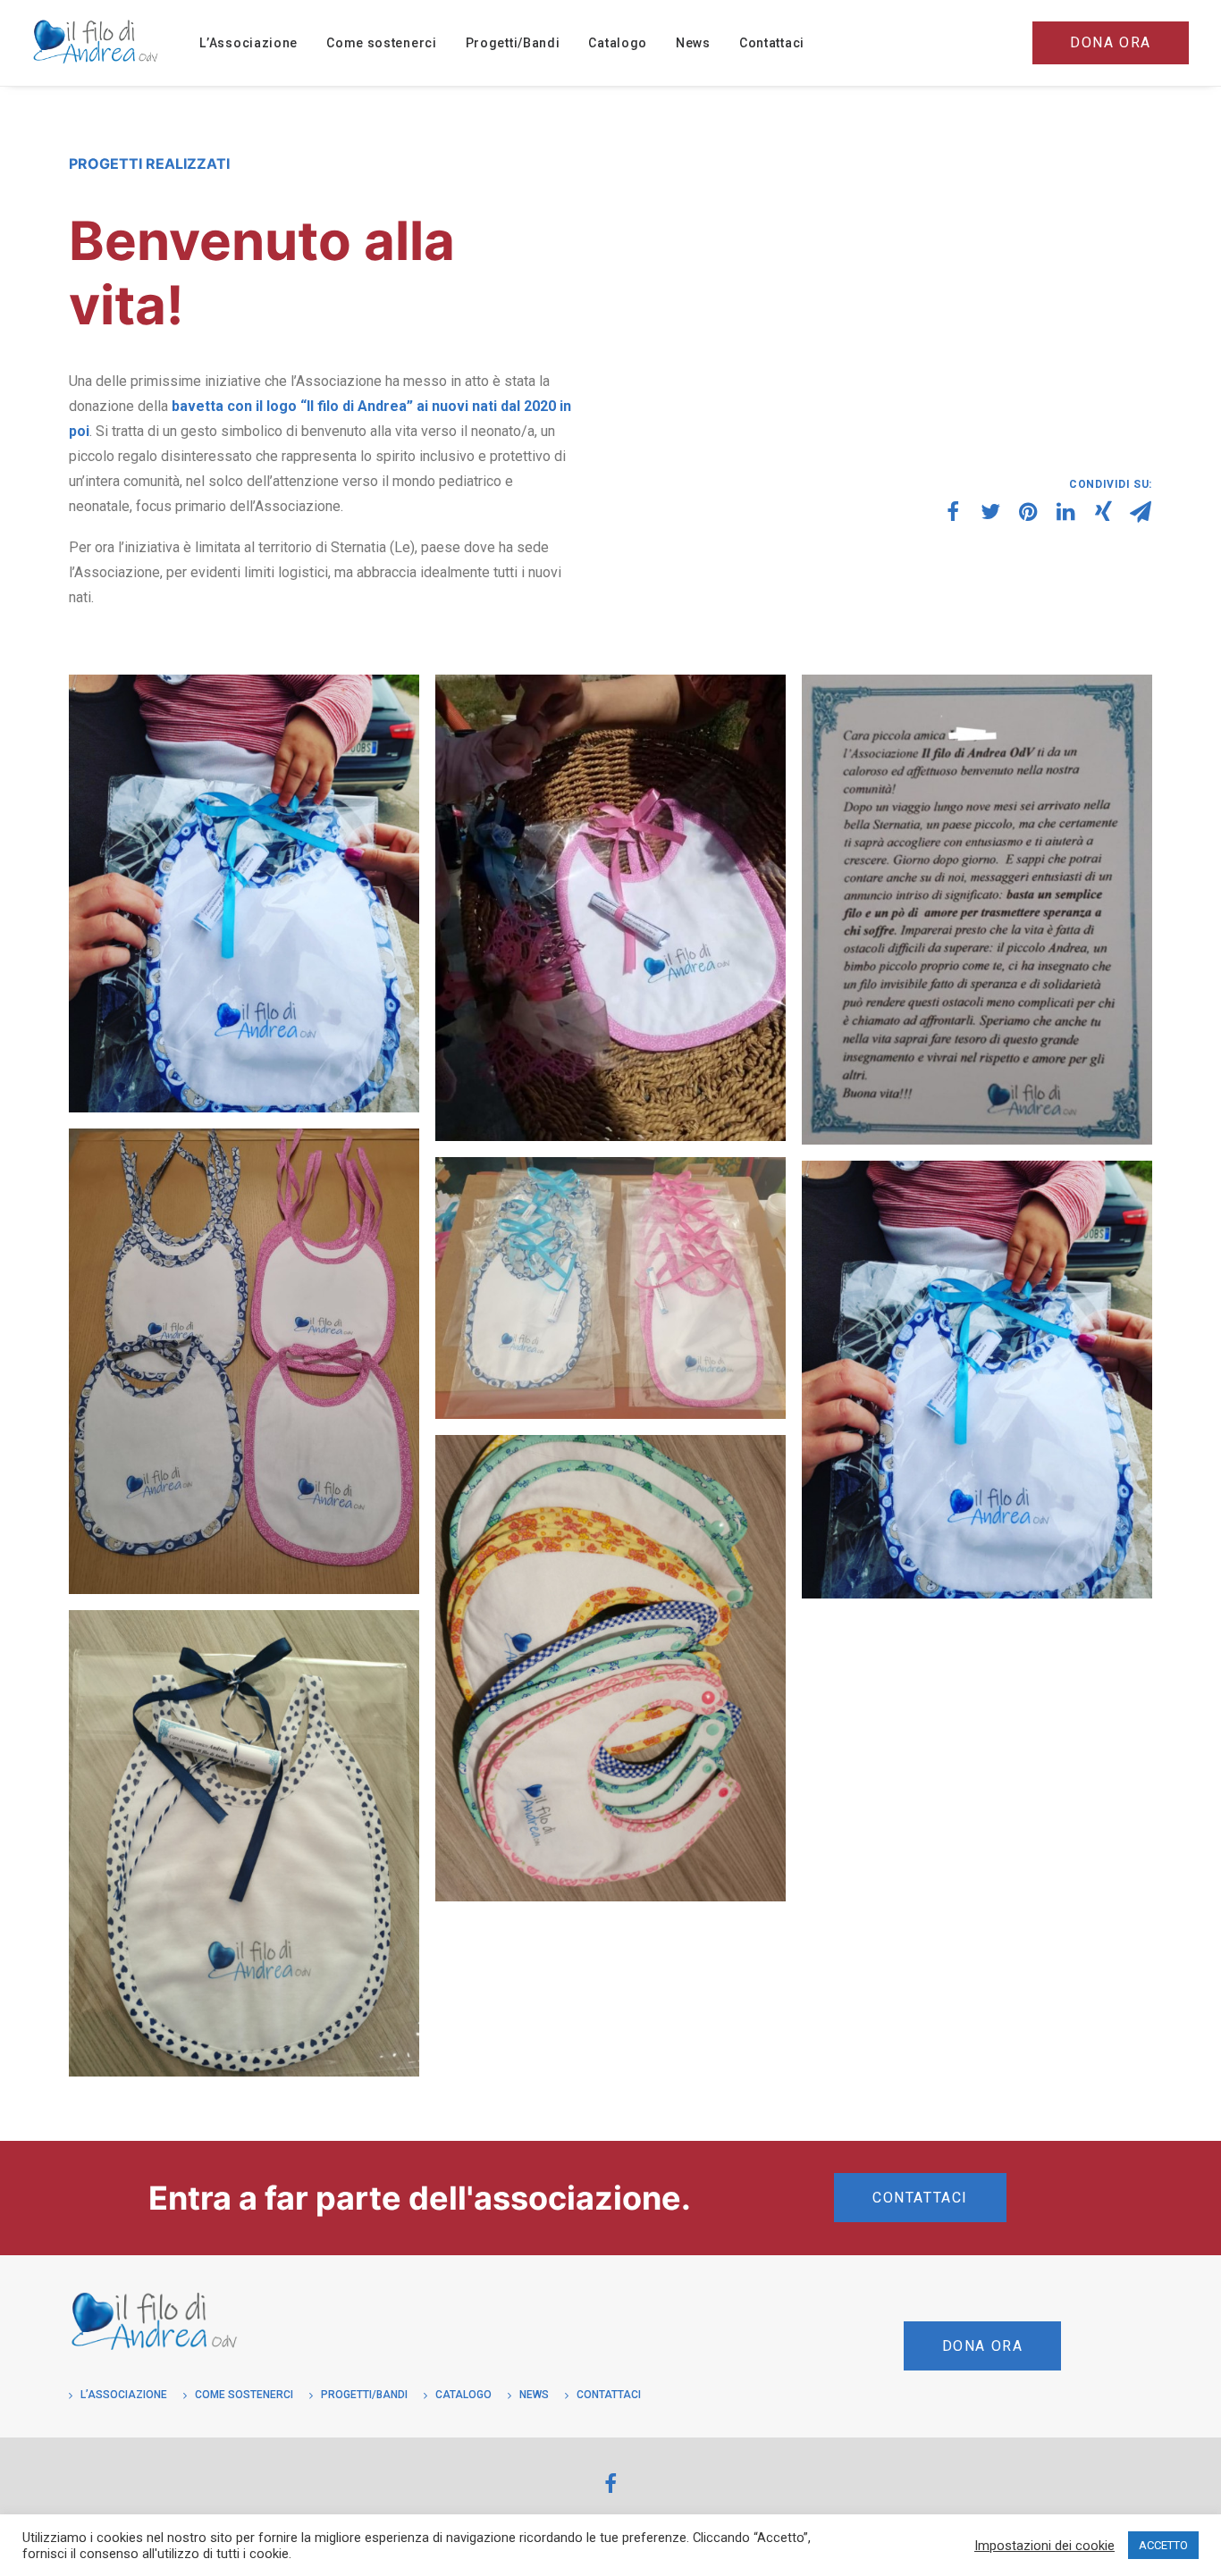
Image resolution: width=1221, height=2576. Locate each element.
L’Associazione (248, 43)
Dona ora (983, 2346)
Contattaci (772, 43)
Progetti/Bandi (513, 43)
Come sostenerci (382, 43)
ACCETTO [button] (1163, 2545)
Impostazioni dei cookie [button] (1044, 2546)
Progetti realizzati (149, 164)
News (693, 43)
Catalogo (618, 43)
